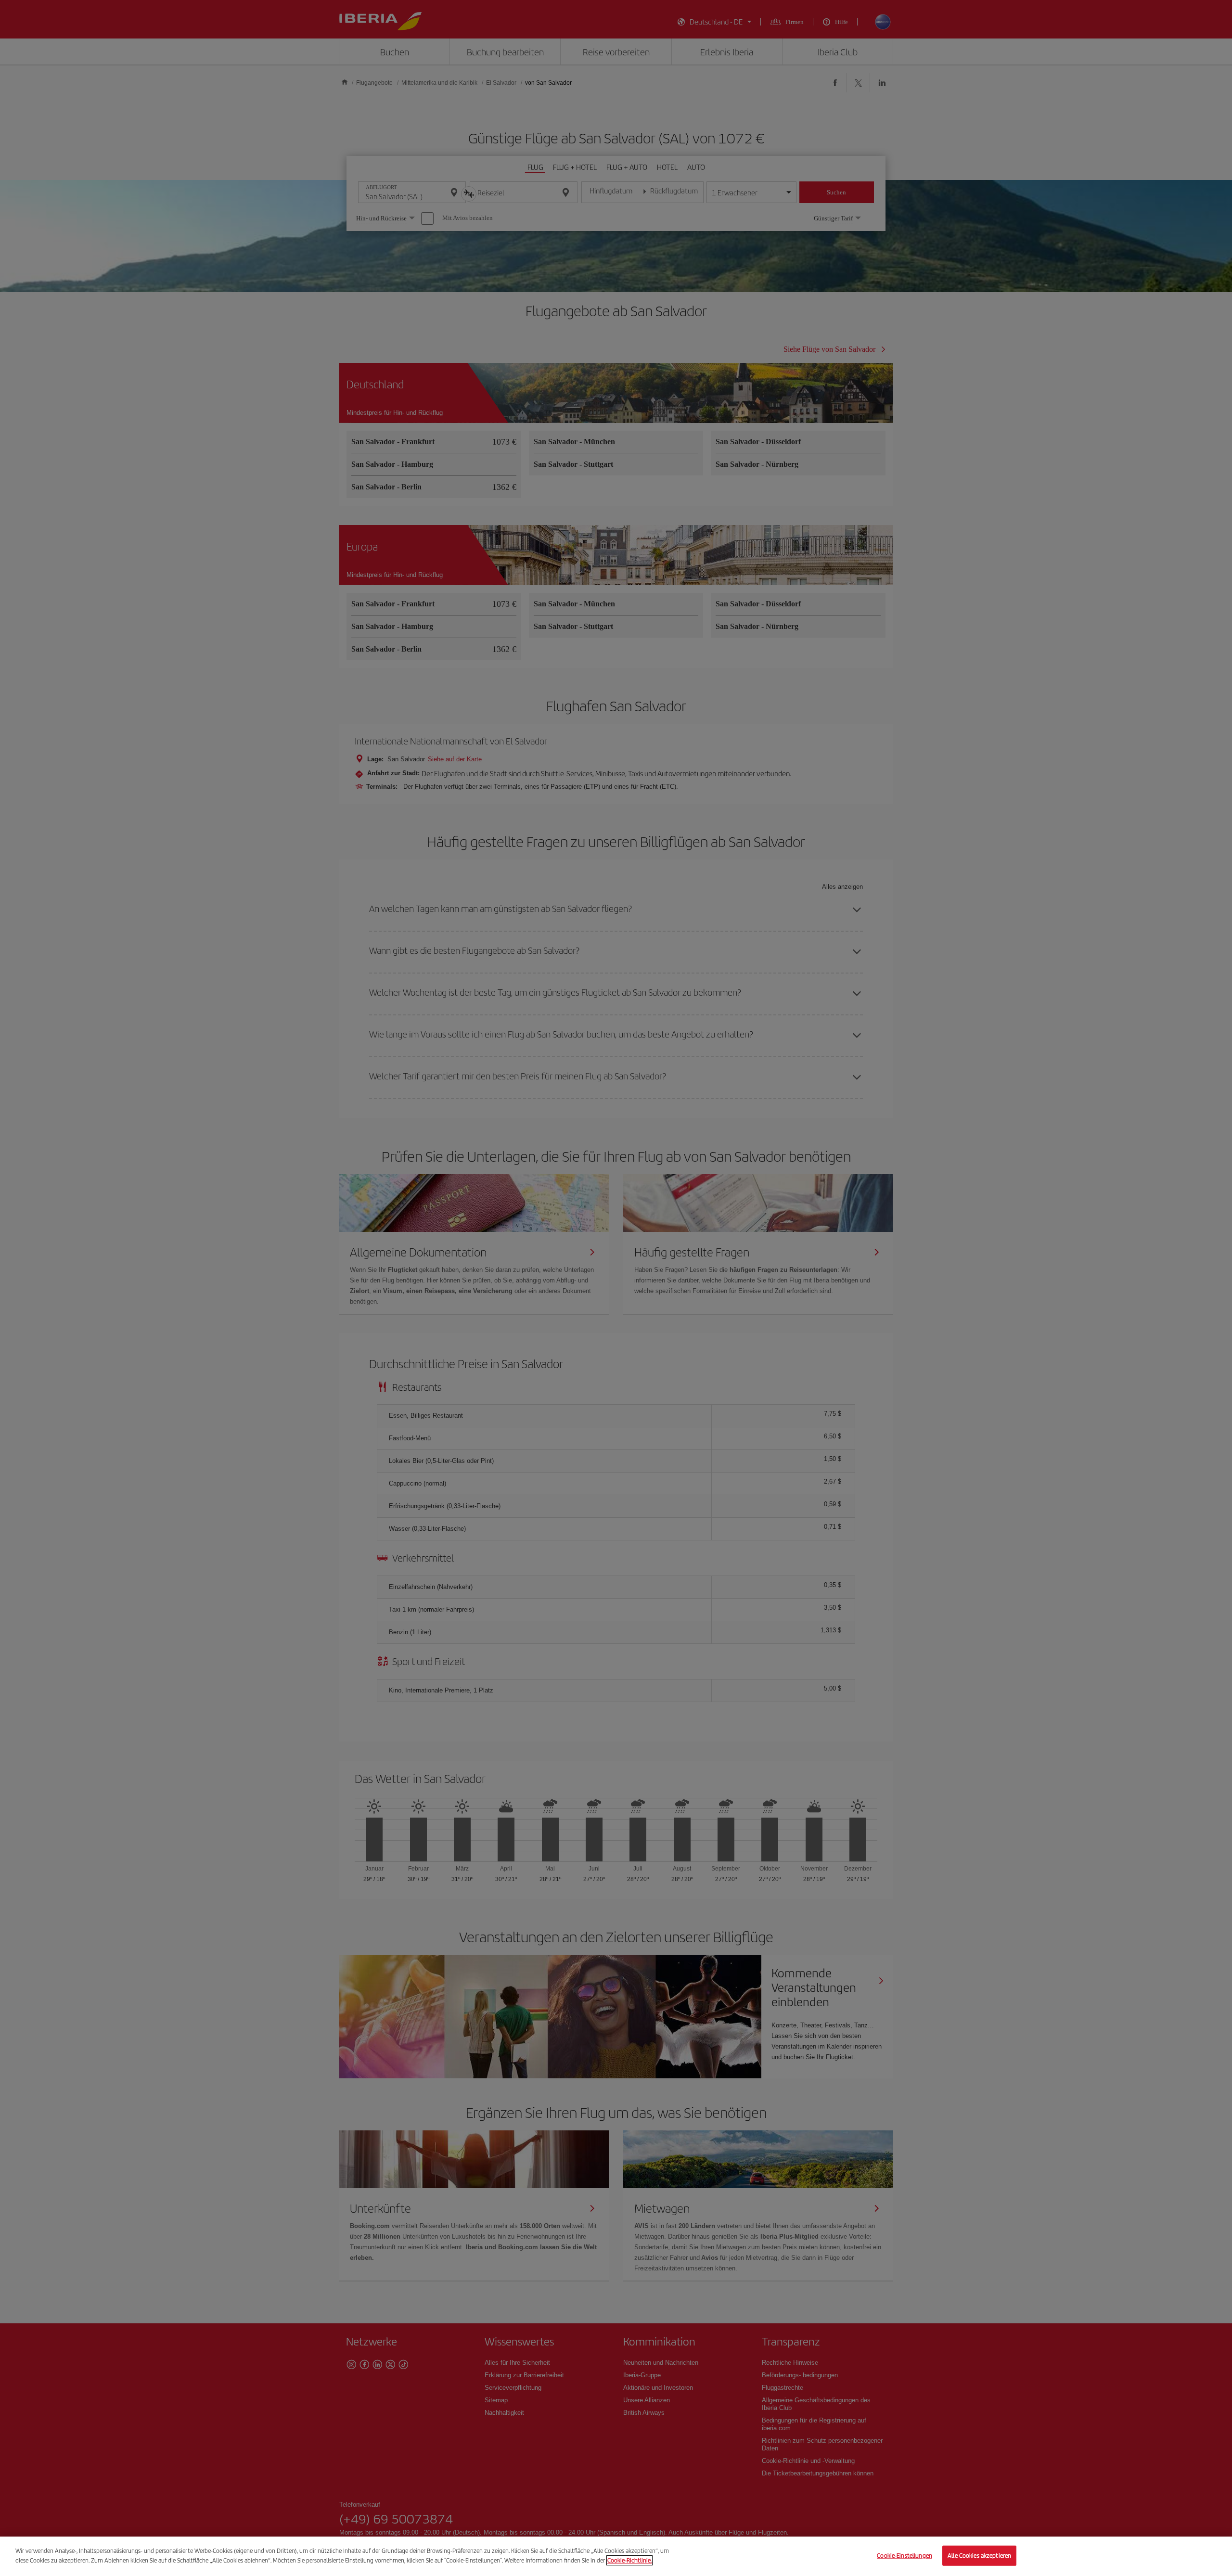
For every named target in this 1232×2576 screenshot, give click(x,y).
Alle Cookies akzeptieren (979, 2556)
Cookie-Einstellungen (905, 2556)
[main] (616, 2556)
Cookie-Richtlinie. (629, 2560)
